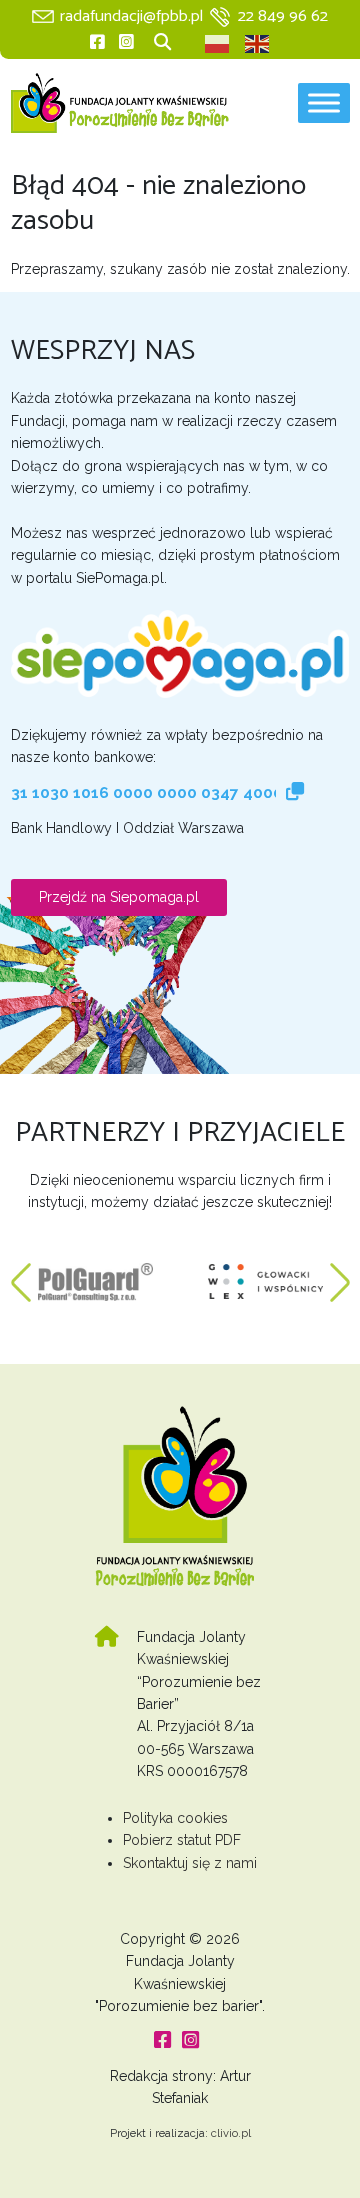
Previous (21, 1272)
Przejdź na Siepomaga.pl (119, 897)
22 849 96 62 (283, 16)
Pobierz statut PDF (182, 1840)
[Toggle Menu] (324, 103)
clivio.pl (231, 2133)
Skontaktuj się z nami (190, 1863)
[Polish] (218, 44)
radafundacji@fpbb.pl (131, 16)
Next (340, 1272)
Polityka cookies (175, 1818)
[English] (258, 44)
